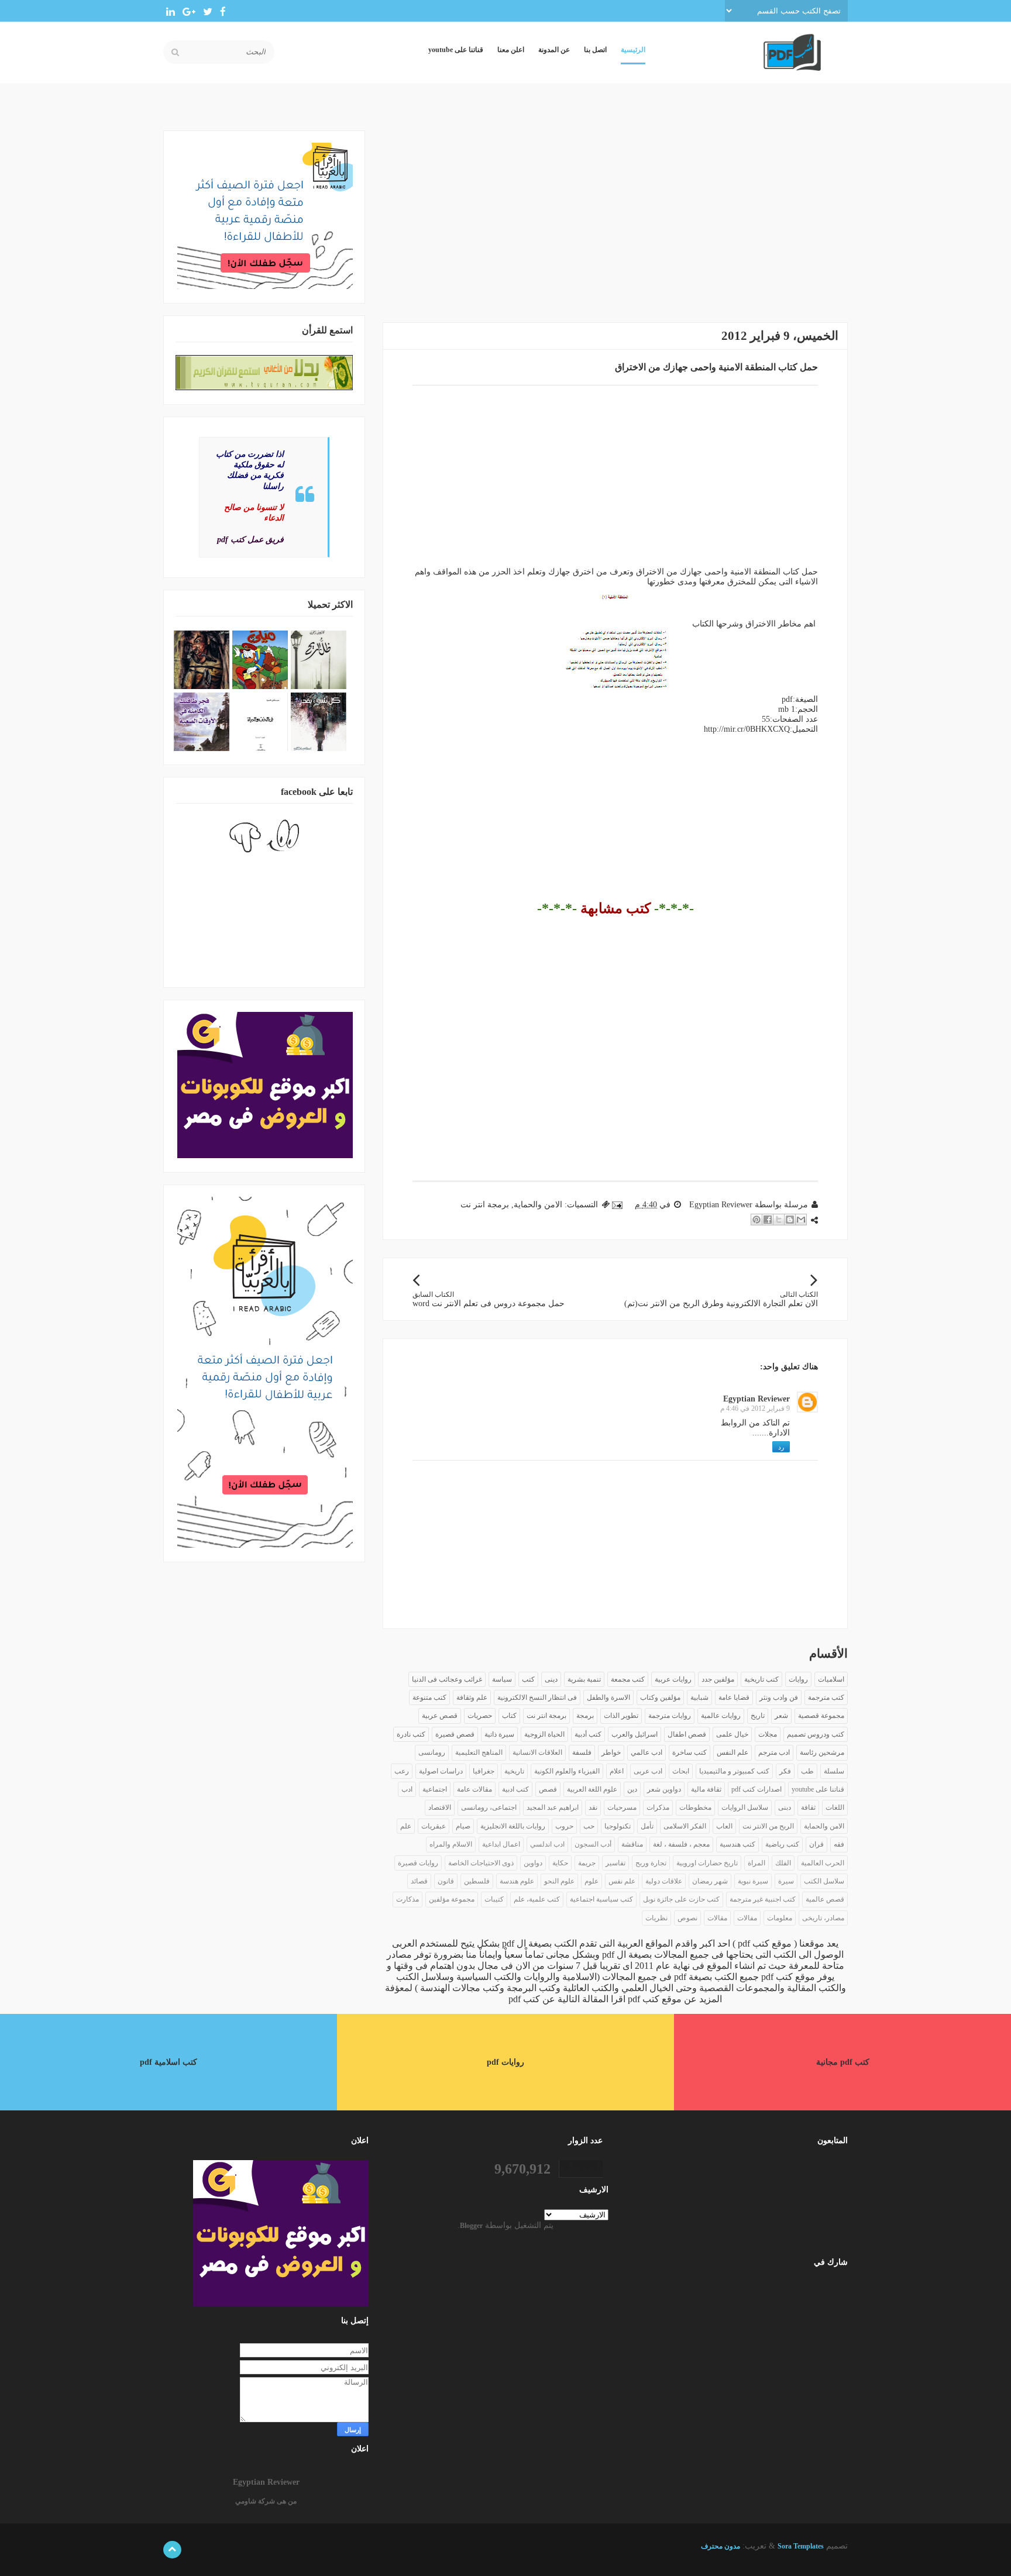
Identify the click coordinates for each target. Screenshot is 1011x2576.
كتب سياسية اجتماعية (601, 1899)
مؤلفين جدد (718, 1679)
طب (807, 1771)
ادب (407, 1789)
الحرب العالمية (823, 1863)
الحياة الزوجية (544, 1734)
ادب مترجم (774, 1752)
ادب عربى (648, 1771)
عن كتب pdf (532, 1999)
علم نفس (622, 1881)
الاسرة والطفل (608, 1697)
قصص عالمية (825, 1899)
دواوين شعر (664, 1789)
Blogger (471, 2226)
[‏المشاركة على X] (779, 1220)
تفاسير (615, 1863)
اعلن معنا (511, 50)
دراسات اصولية (441, 1771)
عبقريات (434, 1826)
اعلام (617, 1771)
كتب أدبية (588, 1734)
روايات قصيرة (418, 1863)
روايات (798, 1679)
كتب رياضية (782, 1844)
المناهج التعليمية (479, 1752)
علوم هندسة (517, 1881)
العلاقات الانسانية (537, 1752)
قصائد (419, 1881)
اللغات (835, 1807)
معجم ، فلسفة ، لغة (681, 1844)
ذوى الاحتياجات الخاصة (481, 1863)
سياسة (502, 1679)
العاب (724, 1826)
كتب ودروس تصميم (816, 1734)
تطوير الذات (621, 1716)
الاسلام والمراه (451, 1844)
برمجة (585, 1716)
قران (816, 1844)
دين (632, 1789)
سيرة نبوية (753, 1881)
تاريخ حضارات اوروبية (707, 1863)
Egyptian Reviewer (756, 1399)
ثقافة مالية (706, 1789)
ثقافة (808, 1807)
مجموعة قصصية (821, 1716)
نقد (593, 1807)
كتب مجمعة (628, 1679)
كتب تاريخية (761, 1679)
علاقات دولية (664, 1881)
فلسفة (582, 1752)
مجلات (768, 1734)
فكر (785, 1771)
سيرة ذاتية (499, 1734)
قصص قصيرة (455, 1734)
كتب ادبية (515, 1789)
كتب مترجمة (826, 1697)
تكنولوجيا (618, 1826)
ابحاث (681, 1771)
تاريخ (758, 1716)
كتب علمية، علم (537, 1899)
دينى (551, 1679)
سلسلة (834, 1771)
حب (589, 1826)
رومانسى (432, 1752)
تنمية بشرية (584, 1679)
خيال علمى (732, 1734)
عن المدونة (554, 50)
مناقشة (632, 1844)
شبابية (699, 1697)
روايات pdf (505, 2062)
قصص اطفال (687, 1734)
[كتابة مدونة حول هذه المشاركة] (790, 1220)
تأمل (647, 1826)
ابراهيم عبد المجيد (553, 1807)
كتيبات (494, 1899)
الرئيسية (633, 50)
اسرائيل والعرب (635, 1734)
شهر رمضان (710, 1881)
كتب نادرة (411, 1734)
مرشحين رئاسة (822, 1752)
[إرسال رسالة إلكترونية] (618, 1205)
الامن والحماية (538, 1205)
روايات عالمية (721, 1716)
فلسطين (477, 1881)
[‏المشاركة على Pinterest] (756, 1220)
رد (781, 1447)
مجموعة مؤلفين (452, 1899)
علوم (592, 1881)
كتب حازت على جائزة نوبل (681, 1899)
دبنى (785, 1807)
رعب (402, 1771)
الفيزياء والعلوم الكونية (567, 1771)
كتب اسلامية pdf (168, 2062)
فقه (839, 1844)
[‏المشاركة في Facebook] (768, 1220)
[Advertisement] (615, 212)
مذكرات (658, 1807)
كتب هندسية (737, 1844)
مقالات (717, 1918)
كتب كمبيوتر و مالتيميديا (734, 1771)
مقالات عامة (474, 1789)
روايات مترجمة (670, 1716)
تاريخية (514, 1771)
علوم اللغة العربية (592, 1789)
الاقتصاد (440, 1807)
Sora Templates (801, 2546)
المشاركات (814, 2289)
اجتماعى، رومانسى (489, 1807)
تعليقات (820, 2308)
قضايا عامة (734, 1697)
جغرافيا (484, 1771)
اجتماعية (435, 1789)
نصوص (687, 1918)
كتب (528, 1679)
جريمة (587, 1863)
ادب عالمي (647, 1752)
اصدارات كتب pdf (756, 1789)
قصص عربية (440, 1716)
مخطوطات (695, 1807)
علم (406, 1826)
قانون (446, 1881)
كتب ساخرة (690, 1752)
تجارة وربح (651, 1863)
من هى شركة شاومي (266, 2501)
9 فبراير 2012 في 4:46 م (755, 1408)
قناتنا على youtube (456, 50)
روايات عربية (673, 1679)
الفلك (783, 1863)
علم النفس (733, 1752)
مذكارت (408, 1899)
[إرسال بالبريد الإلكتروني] (801, 1220)
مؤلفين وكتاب (660, 1697)
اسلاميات (831, 1679)
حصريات (480, 1716)
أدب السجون (593, 1844)
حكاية (560, 1863)
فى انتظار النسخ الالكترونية (537, 1697)
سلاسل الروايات (745, 1807)
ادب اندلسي (547, 1844)
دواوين (533, 1863)
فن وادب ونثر (779, 1697)
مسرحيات (622, 1807)
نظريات (656, 1918)
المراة (756, 1863)
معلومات (780, 1918)
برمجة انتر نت (485, 1205)
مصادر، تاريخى (823, 1918)
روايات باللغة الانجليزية (513, 1826)
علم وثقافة (472, 1697)
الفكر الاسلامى (685, 1826)
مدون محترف (721, 2546)
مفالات (747, 1918)
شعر (781, 1716)
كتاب (509, 1716)
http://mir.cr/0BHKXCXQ (747, 729)
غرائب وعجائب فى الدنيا (447, 1679)
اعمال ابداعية (501, 1844)
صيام (463, 1826)
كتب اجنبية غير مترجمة (763, 1899)
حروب (564, 1826)
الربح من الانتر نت (768, 1826)
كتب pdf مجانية (843, 2062)
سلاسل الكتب (824, 1881)
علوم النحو (559, 1881)
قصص (548, 1789)
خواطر (611, 1752)
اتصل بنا (595, 50)
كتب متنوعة (429, 1697)
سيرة (786, 1881)
